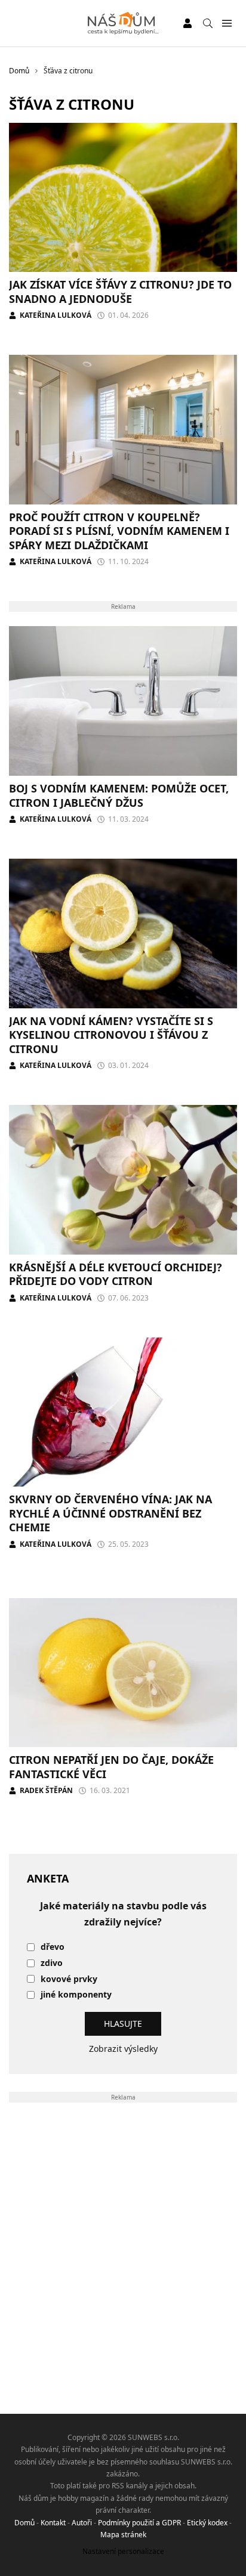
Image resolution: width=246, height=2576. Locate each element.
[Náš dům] (123, 23)
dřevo (53, 1947)
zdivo (52, 1963)
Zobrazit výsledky (123, 2049)
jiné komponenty (76, 1995)
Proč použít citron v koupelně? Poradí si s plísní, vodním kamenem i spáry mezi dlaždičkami (119, 531)
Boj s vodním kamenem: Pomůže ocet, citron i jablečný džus (119, 795)
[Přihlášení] (187, 23)
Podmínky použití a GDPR (139, 2523)
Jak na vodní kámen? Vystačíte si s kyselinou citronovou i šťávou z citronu (111, 1035)
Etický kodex (207, 2523)
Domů (24, 2523)
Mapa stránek (123, 2535)
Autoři (82, 2523)
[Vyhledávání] (208, 23)
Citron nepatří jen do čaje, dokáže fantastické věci (111, 1767)
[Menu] (227, 24)
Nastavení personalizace (123, 2551)
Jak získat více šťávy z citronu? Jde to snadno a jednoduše (120, 291)
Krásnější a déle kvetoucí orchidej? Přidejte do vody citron (116, 1274)
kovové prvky (69, 1979)
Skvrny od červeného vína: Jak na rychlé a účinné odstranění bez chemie (110, 1513)
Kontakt (53, 2523)
